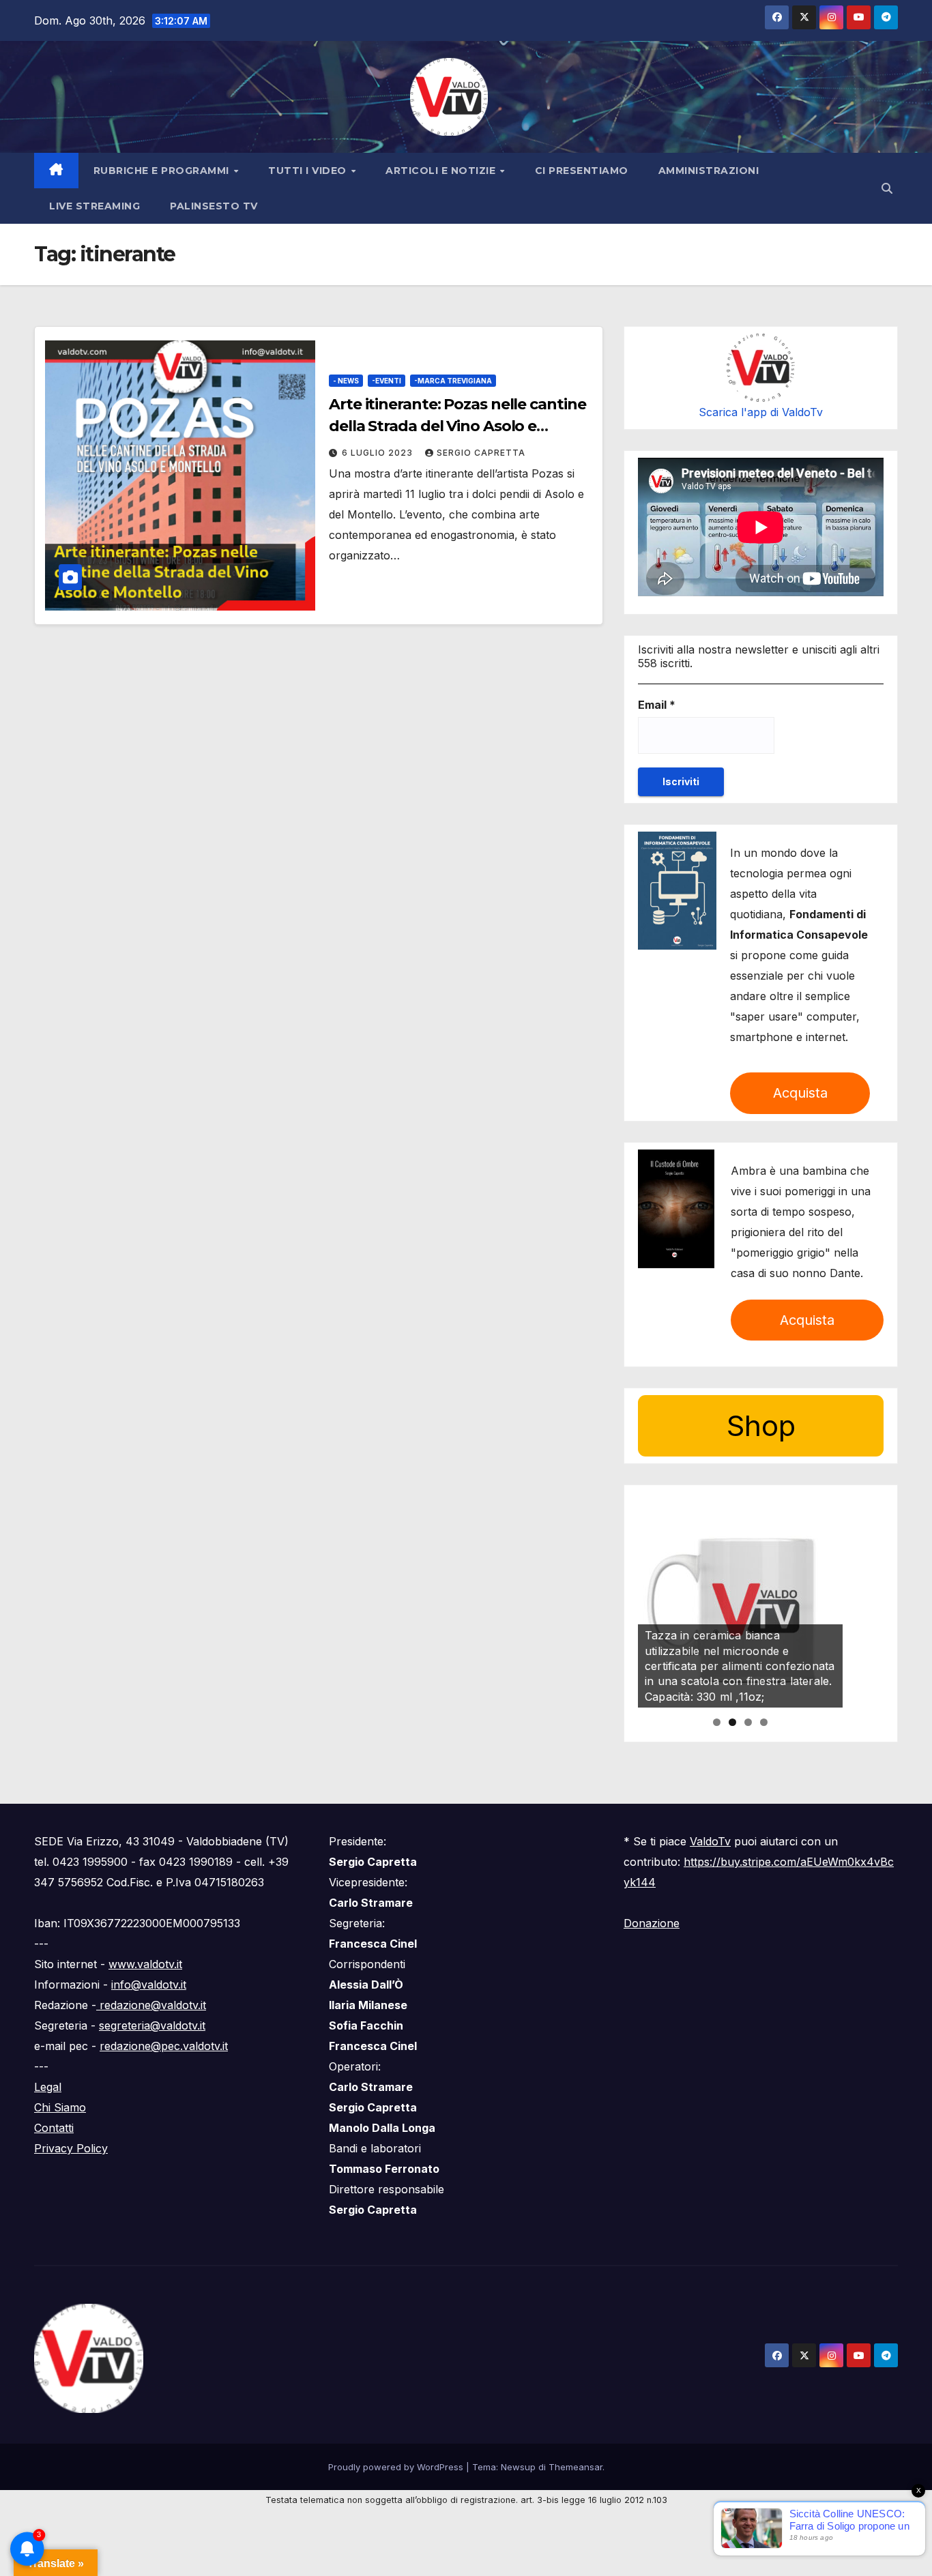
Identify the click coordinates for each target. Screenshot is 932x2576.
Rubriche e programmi (163, 171)
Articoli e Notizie (442, 171)
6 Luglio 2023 (379, 453)
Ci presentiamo (582, 171)
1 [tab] (717, 1722)
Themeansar (576, 2467)
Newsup (518, 2467)
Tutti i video (309, 171)
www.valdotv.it (145, 1964)
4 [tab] (764, 1722)
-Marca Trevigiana (453, 381)
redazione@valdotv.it (151, 2005)
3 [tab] (748, 1722)
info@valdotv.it (149, 1985)
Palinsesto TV (214, 206)
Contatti (54, 2128)
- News (346, 381)
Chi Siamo (60, 2107)
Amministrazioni (709, 171)
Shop (761, 1425)
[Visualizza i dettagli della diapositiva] (740, 1605)
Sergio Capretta (481, 453)
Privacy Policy (71, 2148)
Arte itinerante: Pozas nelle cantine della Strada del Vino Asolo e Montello (457, 426)
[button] (887, 188)
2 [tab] (732, 1722)
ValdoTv (710, 1841)
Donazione (652, 1923)
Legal (48, 2087)
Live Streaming (94, 206)
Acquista (800, 1093)
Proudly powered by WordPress (397, 2467)
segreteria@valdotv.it (152, 2025)
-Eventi (387, 381)
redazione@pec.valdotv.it (164, 2046)
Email (657, 705)
